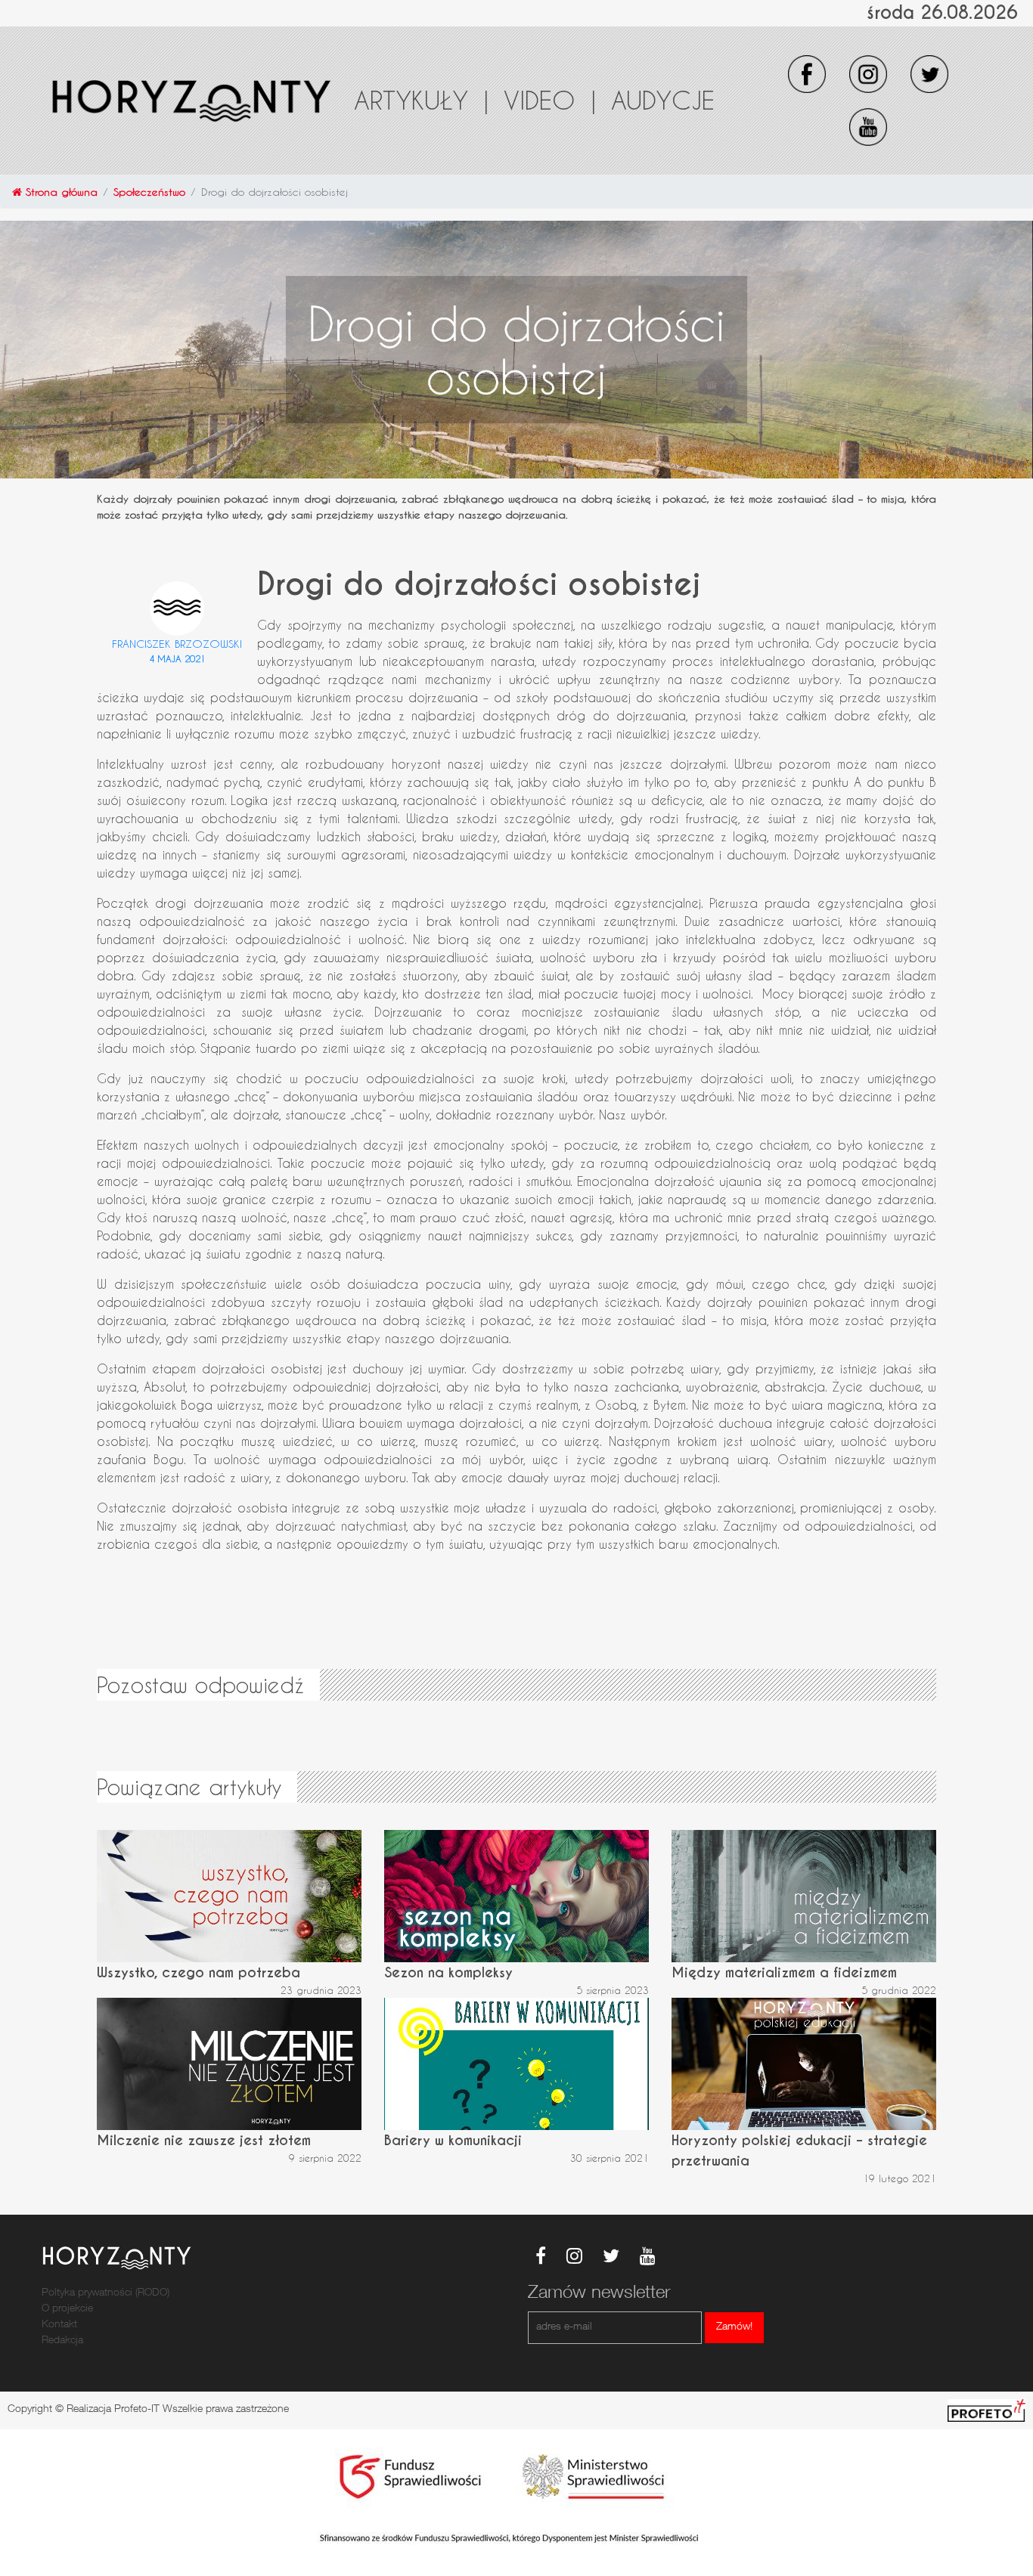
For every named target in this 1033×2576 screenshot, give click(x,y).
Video (550, 100)
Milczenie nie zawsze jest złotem (204, 2140)
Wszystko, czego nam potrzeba (199, 1972)
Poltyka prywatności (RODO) (105, 2293)
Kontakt (59, 2325)
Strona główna (60, 192)
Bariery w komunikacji (453, 2140)
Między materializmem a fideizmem (784, 1972)
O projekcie (67, 2309)
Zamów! (734, 2327)
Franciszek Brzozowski (177, 644)
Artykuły (421, 100)
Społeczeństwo (149, 192)
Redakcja (62, 2341)
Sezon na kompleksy (448, 1972)
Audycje (663, 100)
